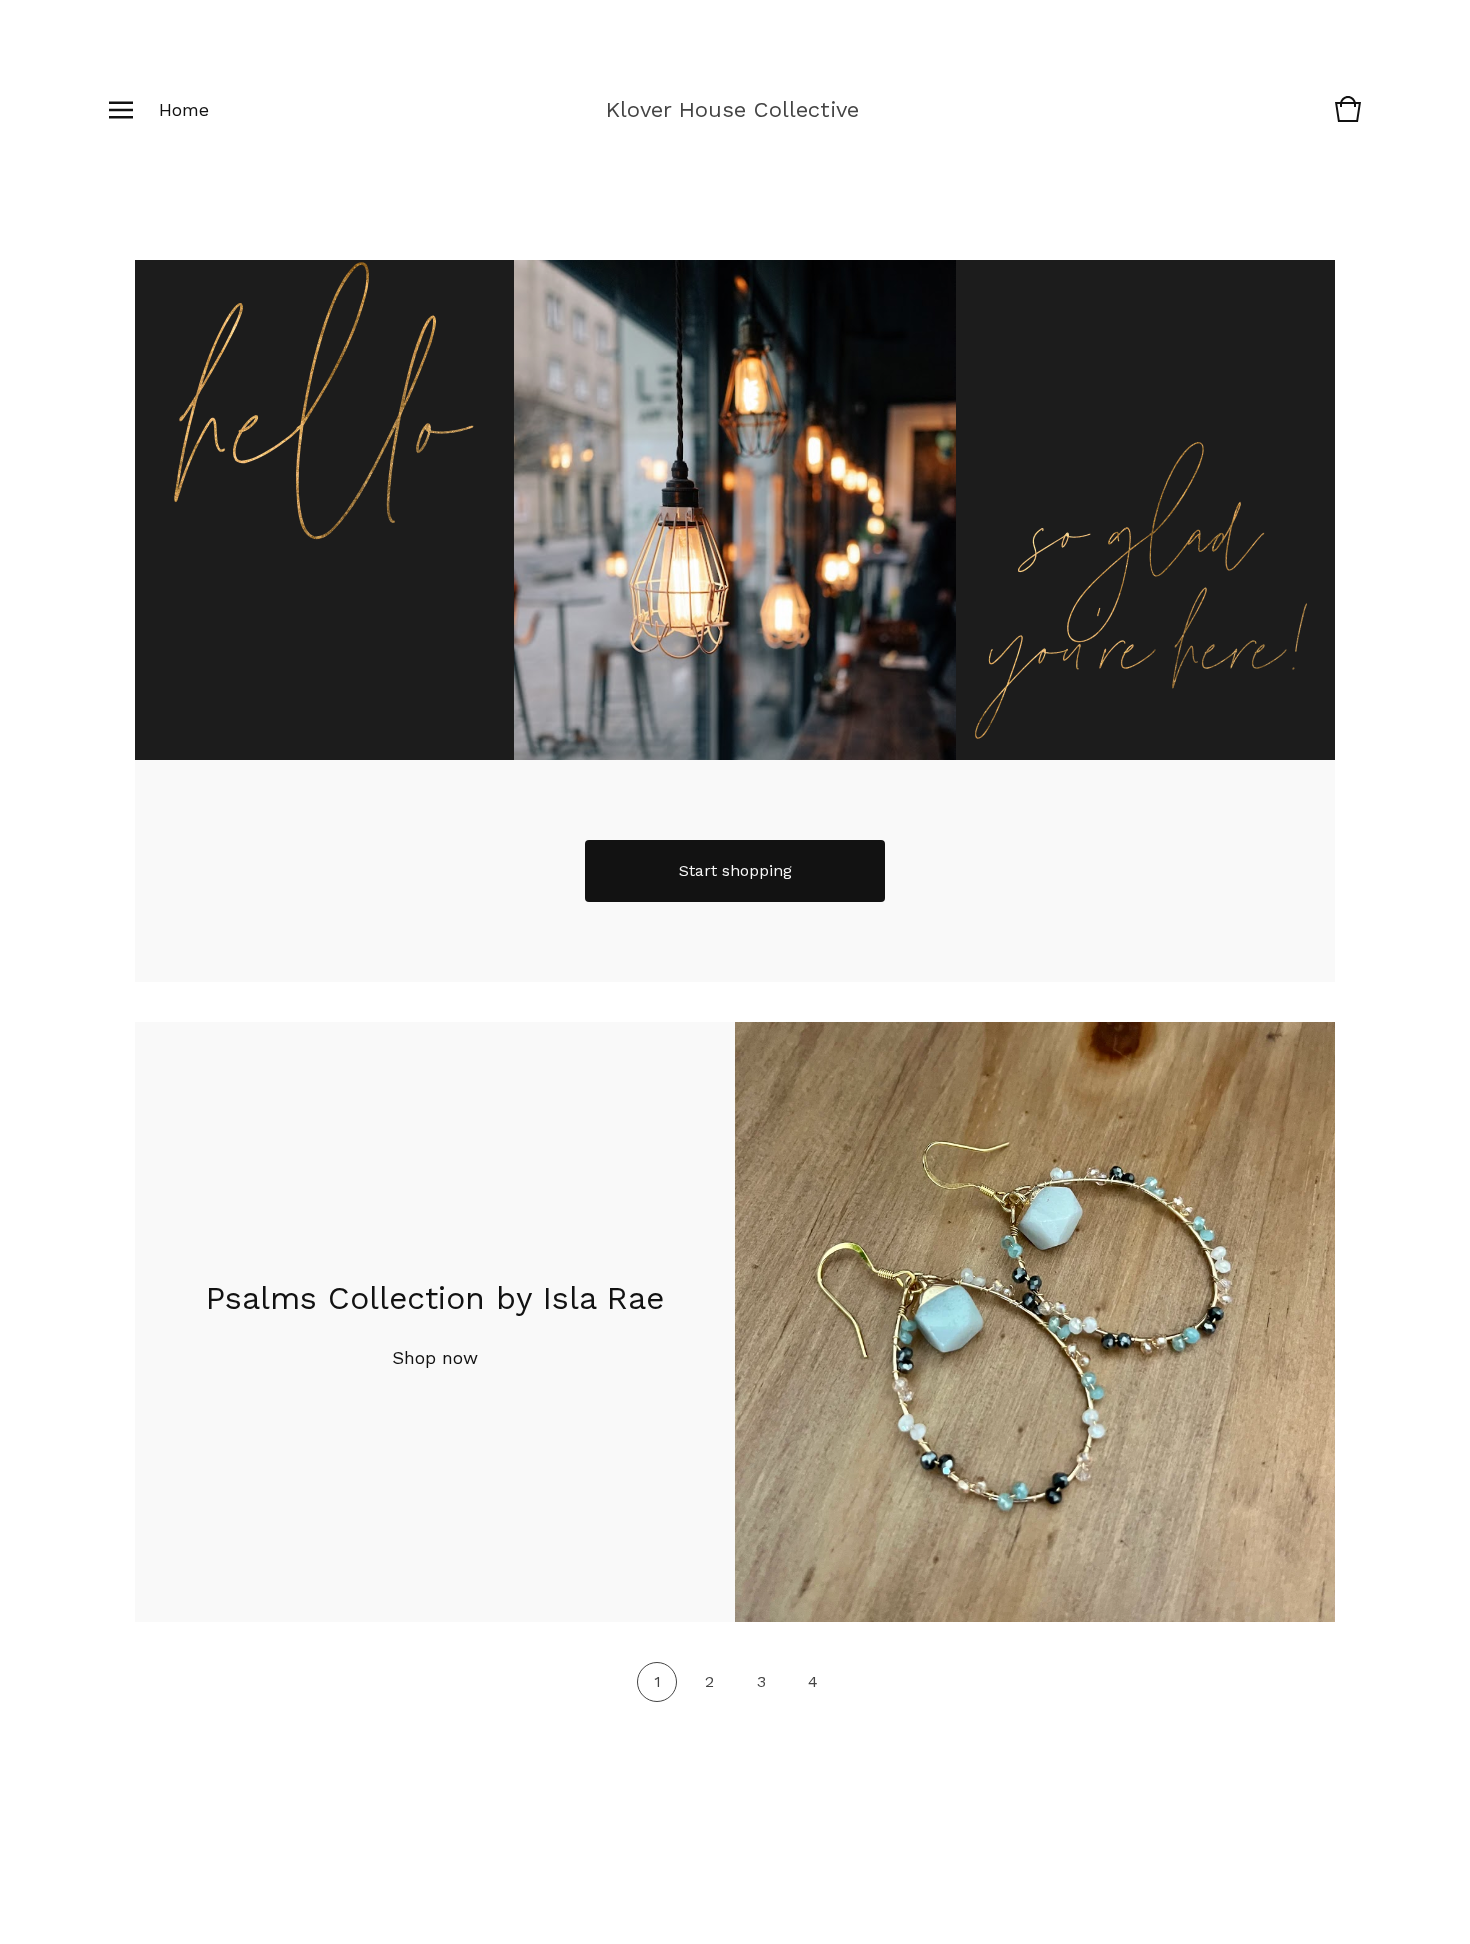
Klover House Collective (732, 109)
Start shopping (735, 870)
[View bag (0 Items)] (1348, 118)
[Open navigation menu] (121, 110)
